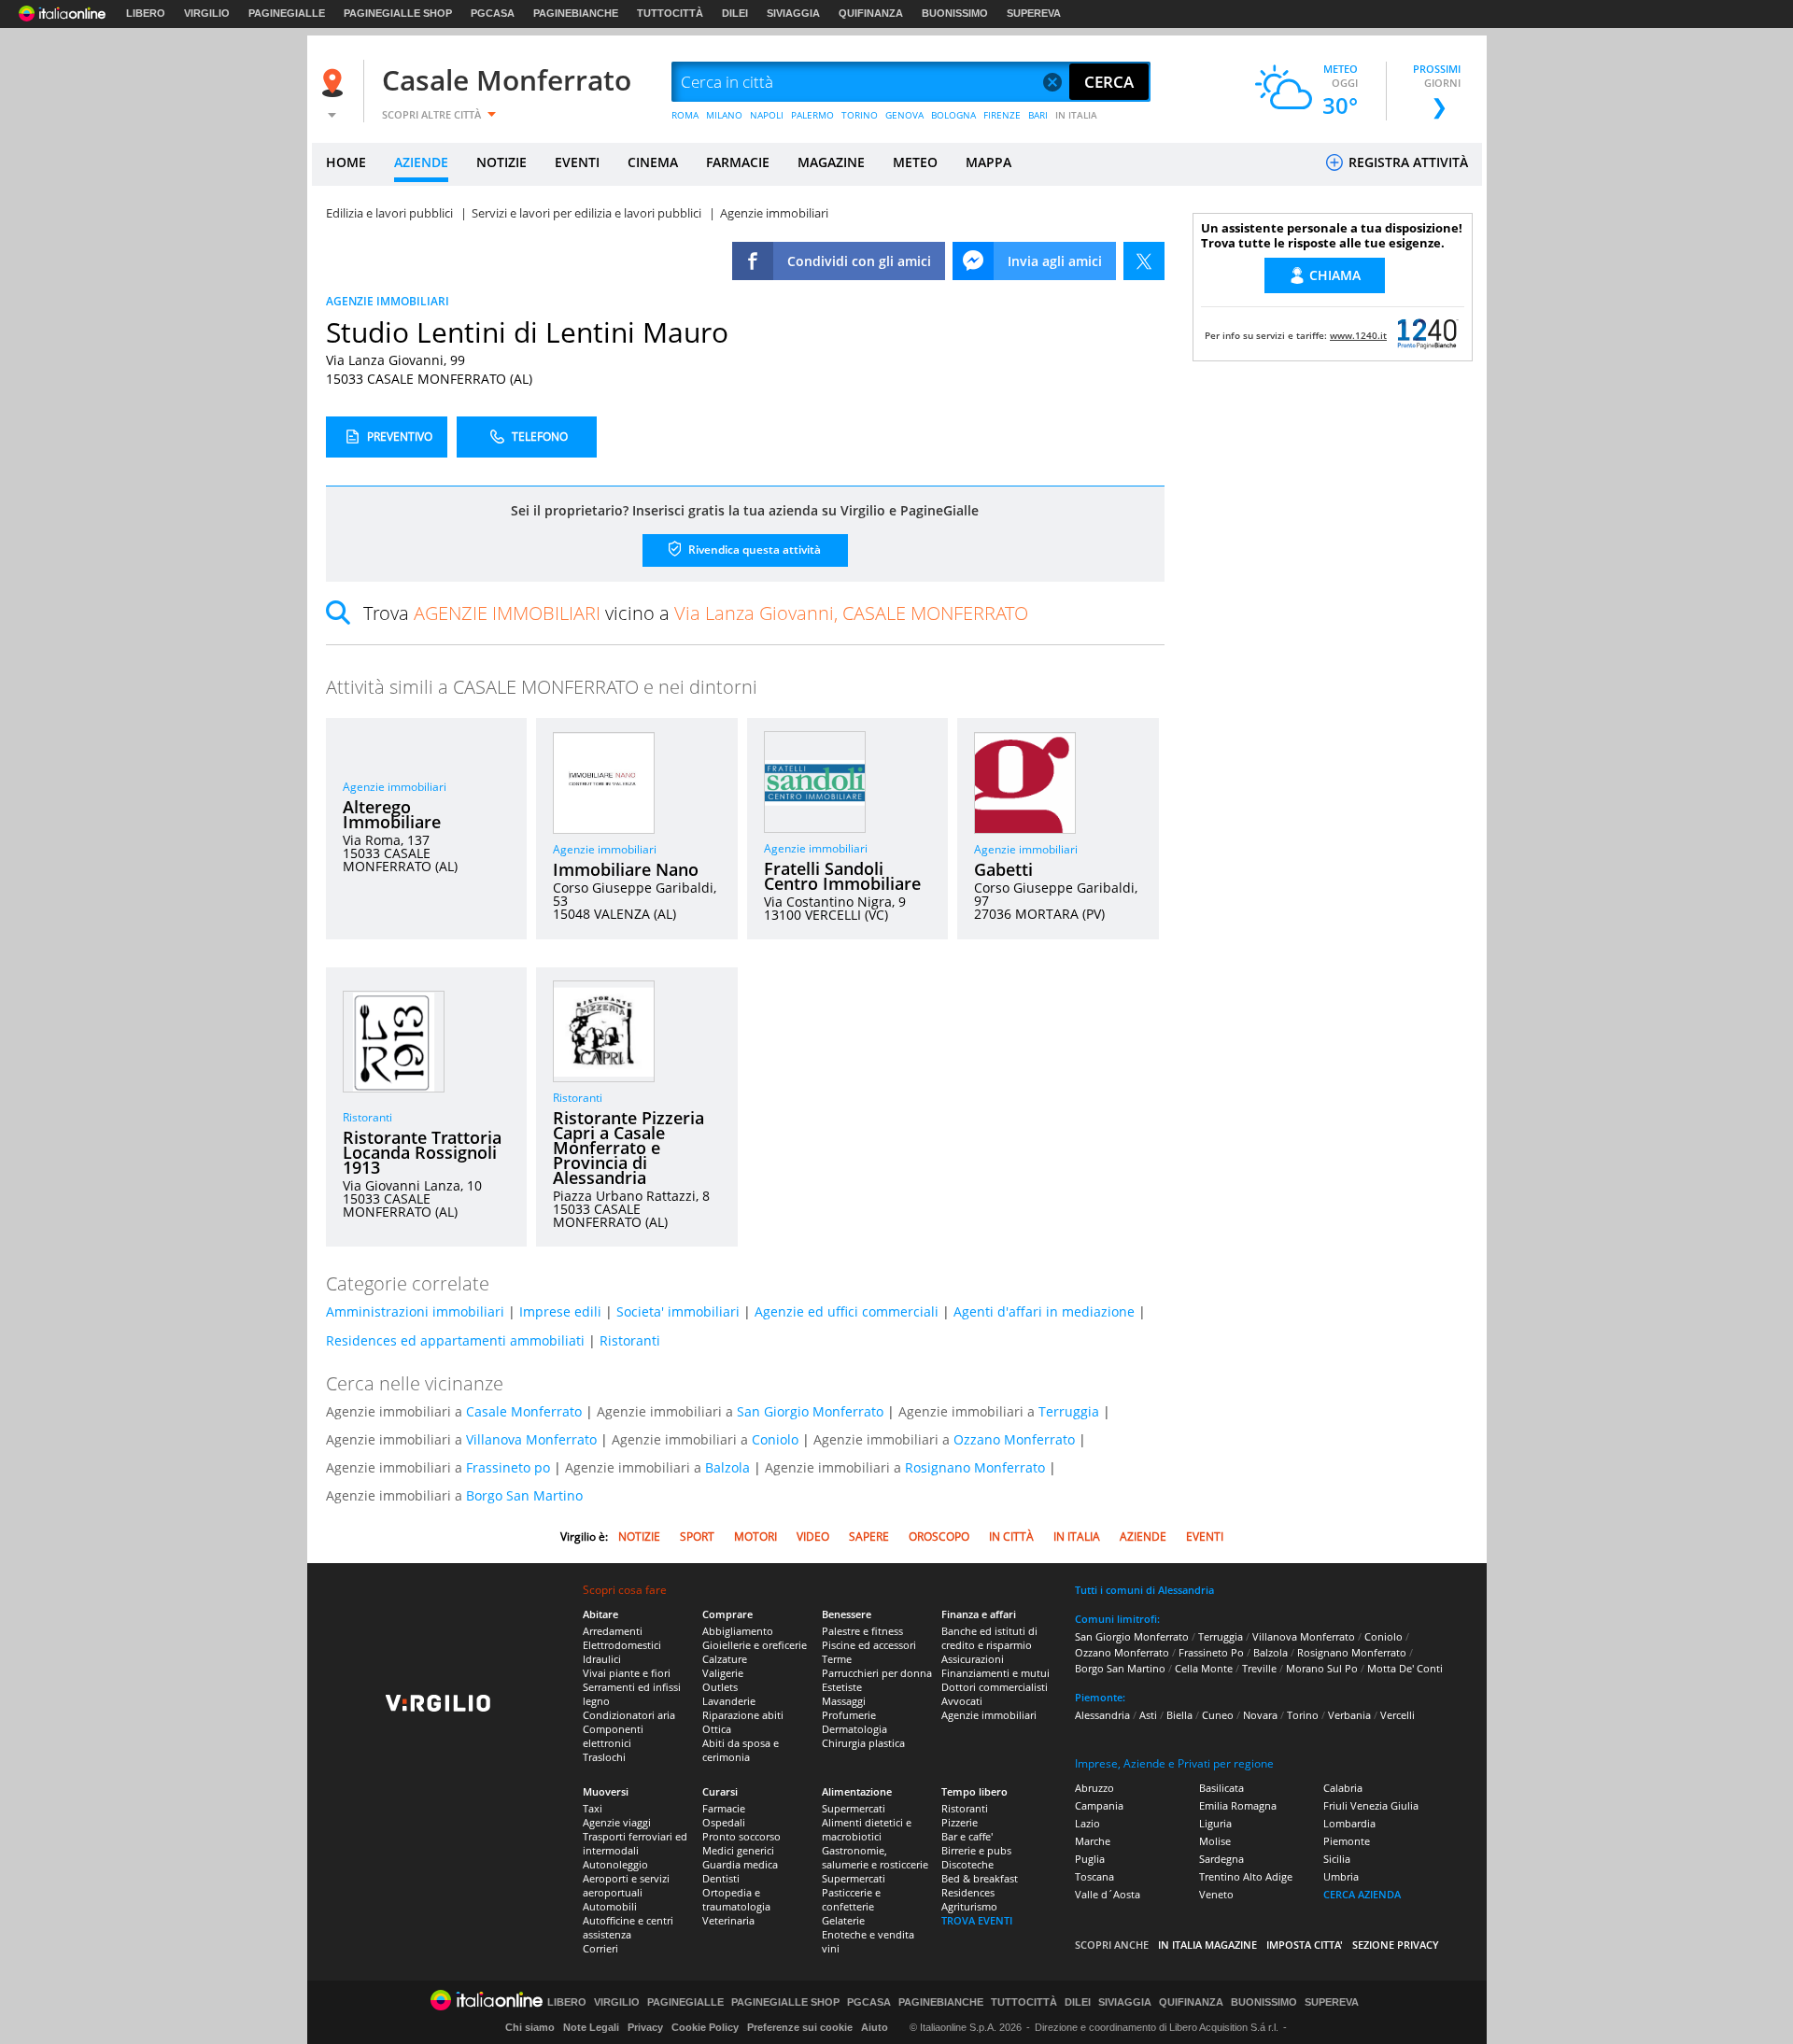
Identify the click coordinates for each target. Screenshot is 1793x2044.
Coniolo (775, 1439)
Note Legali (591, 2027)
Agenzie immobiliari (395, 787)
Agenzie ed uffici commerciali (847, 1311)
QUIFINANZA (871, 13)
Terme (837, 1659)
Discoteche (967, 1864)
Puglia (1090, 1859)
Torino (1303, 1715)
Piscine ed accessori (869, 1645)
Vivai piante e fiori (627, 1673)
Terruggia (1069, 1411)
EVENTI (577, 162)
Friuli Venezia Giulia (1371, 1805)
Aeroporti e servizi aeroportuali (626, 1885)
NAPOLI (767, 115)
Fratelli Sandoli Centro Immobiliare (842, 876)
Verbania (1349, 1715)
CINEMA (653, 162)
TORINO (860, 115)
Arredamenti (613, 1631)
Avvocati (962, 1701)
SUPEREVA (1034, 13)
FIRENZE (1002, 115)
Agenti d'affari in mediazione (1044, 1311)
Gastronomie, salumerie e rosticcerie (875, 1857)
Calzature (725, 1659)
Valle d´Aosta (1108, 1894)
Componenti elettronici (613, 1736)
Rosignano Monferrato (975, 1467)
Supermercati (854, 1808)
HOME (346, 162)
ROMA (685, 115)
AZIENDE (421, 162)
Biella (1179, 1715)
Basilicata (1221, 1788)
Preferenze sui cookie (800, 2027)
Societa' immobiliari (678, 1311)
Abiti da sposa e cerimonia (741, 1750)
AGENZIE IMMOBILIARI (388, 301)
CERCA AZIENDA (1362, 1894)
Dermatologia (854, 1729)
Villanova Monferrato (531, 1439)
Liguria (1215, 1823)
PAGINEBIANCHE (576, 13)
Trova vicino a (696, 613)
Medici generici (738, 1850)
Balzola (727, 1467)
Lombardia (1349, 1823)
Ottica (717, 1729)
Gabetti (1003, 869)
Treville (1259, 1668)
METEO (915, 162)
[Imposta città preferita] (335, 83)
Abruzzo (1094, 1788)
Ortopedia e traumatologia (736, 1899)
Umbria (1341, 1876)
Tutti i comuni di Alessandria (1144, 1590)
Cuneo (1218, 1715)
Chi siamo (530, 2027)
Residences (968, 1892)
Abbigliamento (738, 1631)
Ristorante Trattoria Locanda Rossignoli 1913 (422, 1152)
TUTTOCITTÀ (670, 13)
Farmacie (724, 1808)
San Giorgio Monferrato (810, 1411)
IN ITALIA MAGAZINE (1207, 1945)
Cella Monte (1204, 1668)
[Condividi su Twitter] (1144, 261)
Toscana (1094, 1876)
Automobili (610, 1906)
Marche (1093, 1841)
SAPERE (869, 1537)
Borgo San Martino (524, 1495)
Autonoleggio (615, 1864)
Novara (1260, 1715)
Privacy (645, 2027)
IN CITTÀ (1011, 1537)
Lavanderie (729, 1701)
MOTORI (755, 1537)
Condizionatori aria (629, 1715)
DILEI (735, 13)
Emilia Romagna (1238, 1805)
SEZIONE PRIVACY (1396, 1945)
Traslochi (604, 1757)
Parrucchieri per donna (877, 1673)
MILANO (724, 115)
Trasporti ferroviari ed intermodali (635, 1843)
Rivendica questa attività (753, 550)
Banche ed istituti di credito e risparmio (989, 1638)
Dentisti (721, 1878)
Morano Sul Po (1322, 1668)
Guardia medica (740, 1864)
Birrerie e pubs (976, 1850)
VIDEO (813, 1537)
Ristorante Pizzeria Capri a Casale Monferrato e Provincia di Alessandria (628, 1148)
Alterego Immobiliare (392, 814)
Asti (1148, 1715)
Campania (1099, 1805)
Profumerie (849, 1715)
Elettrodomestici (622, 1645)
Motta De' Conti (1405, 1668)
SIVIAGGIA (793, 13)
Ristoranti (367, 1117)
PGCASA (493, 13)
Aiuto (875, 2027)
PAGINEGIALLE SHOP (398, 13)
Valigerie (723, 1673)
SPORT (697, 1537)
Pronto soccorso (741, 1836)
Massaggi (844, 1701)
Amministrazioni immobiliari (415, 1311)
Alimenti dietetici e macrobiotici (867, 1829)
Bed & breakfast (980, 1878)
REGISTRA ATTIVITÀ (1406, 162)
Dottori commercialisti (995, 1687)
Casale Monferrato (507, 80)
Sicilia (1337, 1859)
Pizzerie (960, 1822)
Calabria (1343, 1788)
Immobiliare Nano (626, 869)
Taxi (593, 1808)
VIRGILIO (207, 13)
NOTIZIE (501, 162)
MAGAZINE (831, 162)
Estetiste (842, 1687)
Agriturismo (969, 1906)
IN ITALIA (1076, 115)
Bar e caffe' (967, 1836)
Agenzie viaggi (617, 1822)
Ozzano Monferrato (1014, 1439)
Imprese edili (560, 1311)
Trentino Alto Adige (1246, 1876)
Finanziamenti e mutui (995, 1673)
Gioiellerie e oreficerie (755, 1645)
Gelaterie (843, 1920)
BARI (1038, 115)
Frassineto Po (1211, 1652)
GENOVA (904, 115)
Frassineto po (508, 1467)
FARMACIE (738, 162)
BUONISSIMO (955, 13)
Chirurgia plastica (863, 1743)
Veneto (1216, 1894)
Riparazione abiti (743, 1715)
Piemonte (1347, 1841)
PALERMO (812, 115)
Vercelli (1398, 1715)
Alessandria (1102, 1715)
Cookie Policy (705, 2027)
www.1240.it (1358, 335)
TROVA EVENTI (977, 1920)
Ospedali (724, 1822)
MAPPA (988, 162)
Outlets (720, 1687)
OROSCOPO (939, 1537)
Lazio (1087, 1823)
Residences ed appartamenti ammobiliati (455, 1340)
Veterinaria (728, 1920)
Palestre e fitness (862, 1631)
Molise (1215, 1841)
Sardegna (1221, 1859)
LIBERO (146, 13)
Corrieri (600, 1948)
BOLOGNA (953, 115)
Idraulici (602, 1659)
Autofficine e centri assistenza (628, 1927)
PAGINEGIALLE (287, 13)
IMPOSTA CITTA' (1305, 1945)
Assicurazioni (973, 1659)
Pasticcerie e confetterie (851, 1899)
